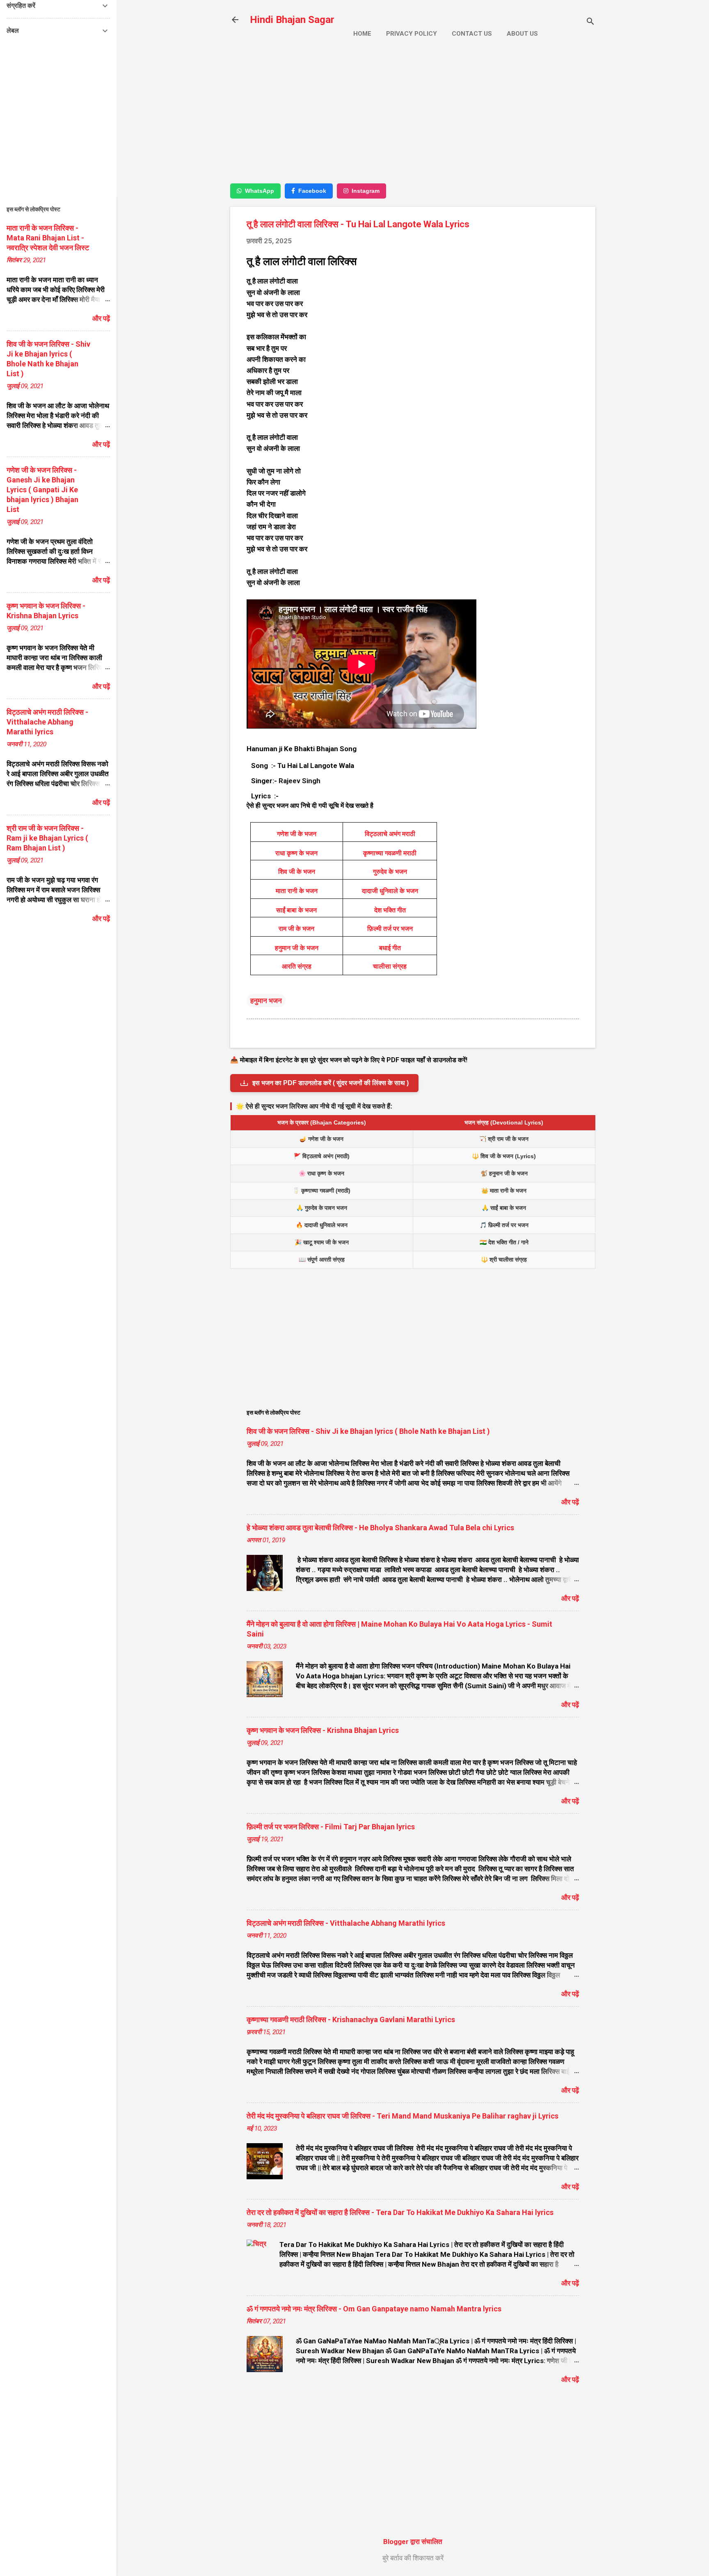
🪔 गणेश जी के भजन (321, 1139)
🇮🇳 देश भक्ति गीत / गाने (504, 1242)
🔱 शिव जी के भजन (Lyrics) (504, 1156)
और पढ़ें (570, 1502)
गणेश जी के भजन (297, 834)
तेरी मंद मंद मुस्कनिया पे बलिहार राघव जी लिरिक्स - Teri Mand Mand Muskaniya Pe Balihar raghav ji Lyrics (403, 2116)
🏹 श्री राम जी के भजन (504, 1139)
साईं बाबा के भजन (296, 910)
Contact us (472, 34)
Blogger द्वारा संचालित (413, 2542)
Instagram (366, 191)
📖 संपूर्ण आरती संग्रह (322, 1259)
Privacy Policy (412, 34)
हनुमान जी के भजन (297, 948)
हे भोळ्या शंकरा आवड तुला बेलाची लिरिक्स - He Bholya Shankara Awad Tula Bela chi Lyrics (380, 1528)
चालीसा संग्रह (390, 966)
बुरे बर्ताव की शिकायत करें (413, 2558)
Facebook (312, 191)
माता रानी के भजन (297, 891)
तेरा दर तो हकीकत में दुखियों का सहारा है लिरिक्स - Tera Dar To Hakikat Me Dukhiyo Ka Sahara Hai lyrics (400, 2212)
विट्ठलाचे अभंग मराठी (390, 834)
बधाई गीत (390, 948)
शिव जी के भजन (297, 872)
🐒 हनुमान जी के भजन (504, 1173)
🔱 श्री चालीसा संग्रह (504, 1259)
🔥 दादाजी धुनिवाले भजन (322, 1225)
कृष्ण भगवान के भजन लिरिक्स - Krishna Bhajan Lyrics (323, 1730)
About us (522, 34)
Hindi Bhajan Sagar (292, 20)
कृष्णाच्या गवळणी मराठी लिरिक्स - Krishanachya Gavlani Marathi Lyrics (351, 2019)
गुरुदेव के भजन (390, 872)
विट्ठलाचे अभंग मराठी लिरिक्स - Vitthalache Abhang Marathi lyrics (346, 1923)
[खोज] (590, 22)
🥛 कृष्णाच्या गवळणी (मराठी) (321, 1191)
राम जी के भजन (296, 929)
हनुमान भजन (266, 1001)
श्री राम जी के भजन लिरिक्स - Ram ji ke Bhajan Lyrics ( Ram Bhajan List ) (47, 838)
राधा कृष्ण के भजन (296, 853)
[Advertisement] (413, 118)
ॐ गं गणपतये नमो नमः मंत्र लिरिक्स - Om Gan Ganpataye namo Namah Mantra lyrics (374, 2309)
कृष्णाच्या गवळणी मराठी (390, 853)
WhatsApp (260, 191)
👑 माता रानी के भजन (504, 1191)
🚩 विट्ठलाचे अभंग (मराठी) (322, 1156)
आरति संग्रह (297, 966)
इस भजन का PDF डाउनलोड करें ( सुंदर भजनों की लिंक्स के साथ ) (330, 1083)
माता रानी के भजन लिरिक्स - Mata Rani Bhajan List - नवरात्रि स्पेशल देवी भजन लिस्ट (48, 238)
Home (362, 34)
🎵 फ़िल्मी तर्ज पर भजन (504, 1225)
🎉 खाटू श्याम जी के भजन (322, 1242)
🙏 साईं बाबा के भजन (504, 1208)
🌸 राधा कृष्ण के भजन (321, 1173)
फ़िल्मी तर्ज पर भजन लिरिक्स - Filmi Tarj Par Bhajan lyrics (331, 1827)
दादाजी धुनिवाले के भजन (390, 891)
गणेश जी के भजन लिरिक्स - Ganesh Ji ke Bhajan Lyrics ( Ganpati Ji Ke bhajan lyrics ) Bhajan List (42, 490)
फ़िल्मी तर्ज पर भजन (390, 929)
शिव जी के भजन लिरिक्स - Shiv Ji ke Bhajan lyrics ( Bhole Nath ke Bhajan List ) (368, 1431)
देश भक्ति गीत (390, 910)
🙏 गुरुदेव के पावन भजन (322, 1208)
